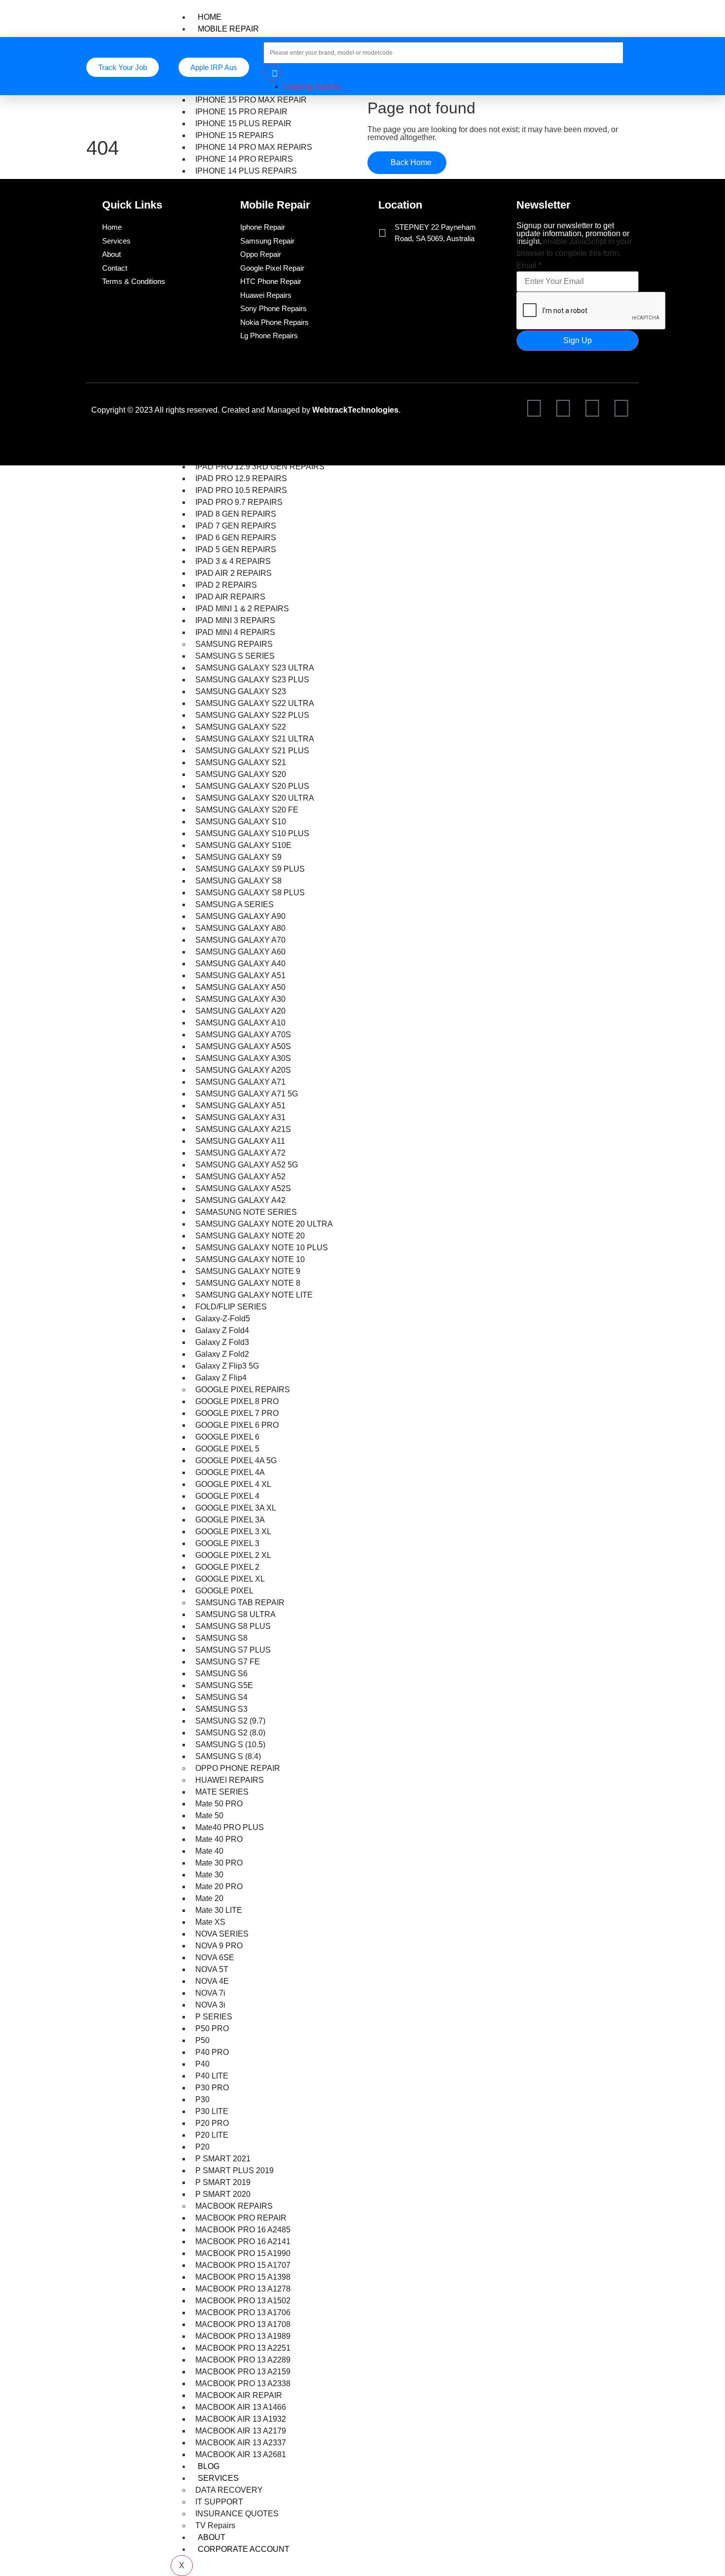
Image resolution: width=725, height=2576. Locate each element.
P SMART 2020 (223, 2194)
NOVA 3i (210, 2005)
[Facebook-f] (534, 408)
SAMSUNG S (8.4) (228, 1756)
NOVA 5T (212, 1969)
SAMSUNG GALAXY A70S (243, 1035)
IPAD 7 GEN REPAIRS (236, 526)
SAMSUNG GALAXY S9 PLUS (250, 869)
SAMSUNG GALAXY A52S (243, 1188)
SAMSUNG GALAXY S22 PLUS (252, 715)
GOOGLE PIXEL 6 (227, 1437)
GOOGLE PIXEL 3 (227, 1543)
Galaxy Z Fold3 (222, 1342)
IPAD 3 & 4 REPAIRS (233, 561)
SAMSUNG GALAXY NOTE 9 (248, 1271)
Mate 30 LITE (219, 1910)
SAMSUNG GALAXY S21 (241, 762)
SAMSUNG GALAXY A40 (240, 964)
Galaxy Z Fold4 (222, 1330)
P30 (202, 2100)
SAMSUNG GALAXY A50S (243, 1046)
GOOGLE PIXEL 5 (227, 1449)
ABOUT (212, 2537)
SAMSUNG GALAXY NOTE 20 (250, 1236)
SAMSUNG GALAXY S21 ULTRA (255, 739)
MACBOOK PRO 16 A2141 (243, 2241)
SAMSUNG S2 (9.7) (230, 1721)
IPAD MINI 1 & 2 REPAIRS (242, 609)
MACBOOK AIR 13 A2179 (241, 2431)
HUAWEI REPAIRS (230, 1780)
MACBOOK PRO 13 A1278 (243, 2289)
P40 (202, 2064)
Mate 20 (209, 1898)
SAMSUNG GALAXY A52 (240, 1177)
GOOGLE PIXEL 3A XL (236, 1508)
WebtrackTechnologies (355, 410)
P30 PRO (212, 2088)
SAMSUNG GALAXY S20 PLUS (252, 786)
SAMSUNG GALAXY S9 (238, 857)
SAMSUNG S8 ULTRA (236, 1614)
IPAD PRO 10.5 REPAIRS (241, 490)
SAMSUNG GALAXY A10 (240, 1023)
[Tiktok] (592, 408)
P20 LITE (212, 2135)
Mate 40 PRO (219, 1839)
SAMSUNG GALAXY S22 (241, 727)
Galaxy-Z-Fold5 (223, 1319)
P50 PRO (212, 2029)
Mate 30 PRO (219, 1863)
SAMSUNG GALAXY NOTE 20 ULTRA (264, 1224)
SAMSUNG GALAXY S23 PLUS (252, 680)
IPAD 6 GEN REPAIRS (236, 538)
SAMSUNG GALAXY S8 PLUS (250, 893)
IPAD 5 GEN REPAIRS (236, 549)
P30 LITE (212, 2111)
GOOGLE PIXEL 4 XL (233, 1484)
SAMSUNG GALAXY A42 (240, 1200)
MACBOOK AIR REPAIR (239, 2395)
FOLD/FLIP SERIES (231, 1307)
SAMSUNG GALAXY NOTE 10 (250, 1259)
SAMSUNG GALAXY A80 (240, 928)
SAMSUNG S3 (221, 1709)
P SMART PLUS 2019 (235, 2170)
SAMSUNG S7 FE (228, 1662)
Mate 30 (209, 1875)
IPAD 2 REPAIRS (226, 585)
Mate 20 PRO (219, 1887)
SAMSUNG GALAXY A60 (240, 952)
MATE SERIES (222, 1792)
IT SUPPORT (219, 2502)
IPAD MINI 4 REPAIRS (235, 632)
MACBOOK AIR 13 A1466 (241, 2407)
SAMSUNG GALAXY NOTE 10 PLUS (262, 1248)
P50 (202, 2040)
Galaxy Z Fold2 (222, 1354)
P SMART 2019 (223, 2182)
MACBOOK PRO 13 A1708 (243, 2324)
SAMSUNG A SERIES (235, 904)
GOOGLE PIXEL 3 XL (233, 1532)
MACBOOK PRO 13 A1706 (243, 2312)
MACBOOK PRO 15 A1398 (243, 2277)
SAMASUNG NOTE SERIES (246, 1212)
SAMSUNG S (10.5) (230, 1745)
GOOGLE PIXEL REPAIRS (243, 1390)
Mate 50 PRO (219, 1804)
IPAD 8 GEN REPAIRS (236, 514)
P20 (202, 2147)
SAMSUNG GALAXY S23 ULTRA (255, 668)
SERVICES (218, 2478)
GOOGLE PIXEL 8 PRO (237, 1401)
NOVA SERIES (222, 1934)
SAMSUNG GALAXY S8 (238, 881)
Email (529, 266)
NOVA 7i (210, 1993)
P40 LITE (212, 2076)
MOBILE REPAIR (228, 29)
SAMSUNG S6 (221, 1674)
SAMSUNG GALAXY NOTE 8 (248, 1283)
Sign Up (578, 340)
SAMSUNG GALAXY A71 (240, 1082)
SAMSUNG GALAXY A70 (240, 940)
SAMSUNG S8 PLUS (233, 1626)
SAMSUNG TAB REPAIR (240, 1603)
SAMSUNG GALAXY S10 (241, 822)
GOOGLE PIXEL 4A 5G (236, 1461)
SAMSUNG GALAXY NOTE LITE (254, 1295)
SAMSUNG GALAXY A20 (240, 1011)
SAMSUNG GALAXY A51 (240, 975)
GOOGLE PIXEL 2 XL (233, 1555)
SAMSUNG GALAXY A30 (240, 999)
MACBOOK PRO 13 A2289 (243, 2360)
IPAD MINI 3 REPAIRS (235, 620)
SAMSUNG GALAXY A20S (243, 1070)
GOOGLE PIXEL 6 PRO (237, 1425)
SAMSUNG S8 (221, 1638)
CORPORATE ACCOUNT (244, 2549)
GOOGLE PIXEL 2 (227, 1567)
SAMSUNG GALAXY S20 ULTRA (255, 798)
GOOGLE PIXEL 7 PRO (237, 1413)
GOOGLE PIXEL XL (230, 1579)
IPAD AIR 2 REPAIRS (234, 573)
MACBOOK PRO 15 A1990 (243, 2253)
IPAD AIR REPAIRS (230, 597)
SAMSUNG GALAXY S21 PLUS (252, 751)
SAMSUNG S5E (224, 1685)
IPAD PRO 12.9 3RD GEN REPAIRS (260, 467)
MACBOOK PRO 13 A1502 (243, 2301)
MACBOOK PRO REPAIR (241, 2218)
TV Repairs (215, 2525)
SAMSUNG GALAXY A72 (240, 1153)
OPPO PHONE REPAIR (238, 1768)
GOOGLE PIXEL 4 (227, 1496)
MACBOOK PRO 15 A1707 (243, 2265)
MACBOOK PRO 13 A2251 (243, 2348)
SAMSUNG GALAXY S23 (241, 691)
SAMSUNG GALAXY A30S (243, 1058)
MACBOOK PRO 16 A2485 (243, 2230)
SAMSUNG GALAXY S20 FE (247, 810)
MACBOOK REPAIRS (234, 2206)
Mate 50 (209, 1816)
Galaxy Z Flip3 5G (227, 1366)
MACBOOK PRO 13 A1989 (243, 2336)
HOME (210, 17)
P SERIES (214, 2017)
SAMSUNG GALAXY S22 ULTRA (255, 703)
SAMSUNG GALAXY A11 (240, 1141)
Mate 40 (209, 1851)
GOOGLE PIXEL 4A (230, 1472)
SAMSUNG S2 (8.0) (230, 1733)
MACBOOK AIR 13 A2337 (241, 2443)
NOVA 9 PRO (219, 1946)
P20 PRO (212, 2123)
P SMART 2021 (223, 2159)
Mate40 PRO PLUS (230, 1827)
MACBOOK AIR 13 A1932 (241, 2419)
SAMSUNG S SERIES (235, 656)
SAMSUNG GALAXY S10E (243, 845)
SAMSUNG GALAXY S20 (241, 774)
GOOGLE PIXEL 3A (230, 1520)
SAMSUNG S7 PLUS (233, 1650)
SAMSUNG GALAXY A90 (240, 916)
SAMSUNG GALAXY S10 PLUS (252, 833)
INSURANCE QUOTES (237, 2514)
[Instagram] (621, 408)
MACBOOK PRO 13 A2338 (243, 2383)
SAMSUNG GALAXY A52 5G (247, 1165)
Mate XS (210, 1922)
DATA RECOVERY (229, 2490)
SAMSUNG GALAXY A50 (240, 987)
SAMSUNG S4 (221, 1697)
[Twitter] (563, 408)
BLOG (209, 2466)
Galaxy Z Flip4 (221, 1378)
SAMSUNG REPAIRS (234, 644)
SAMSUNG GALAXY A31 (240, 1117)
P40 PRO (212, 2052)
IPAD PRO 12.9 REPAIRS (241, 478)
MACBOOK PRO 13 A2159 (243, 2372)
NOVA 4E (212, 1981)
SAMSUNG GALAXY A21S (243, 1129)
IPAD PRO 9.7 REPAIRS (239, 502)
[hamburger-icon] (631, 15)
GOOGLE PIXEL (224, 1591)
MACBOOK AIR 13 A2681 (241, 2454)
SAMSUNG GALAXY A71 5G (247, 1094)
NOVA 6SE (215, 1958)
